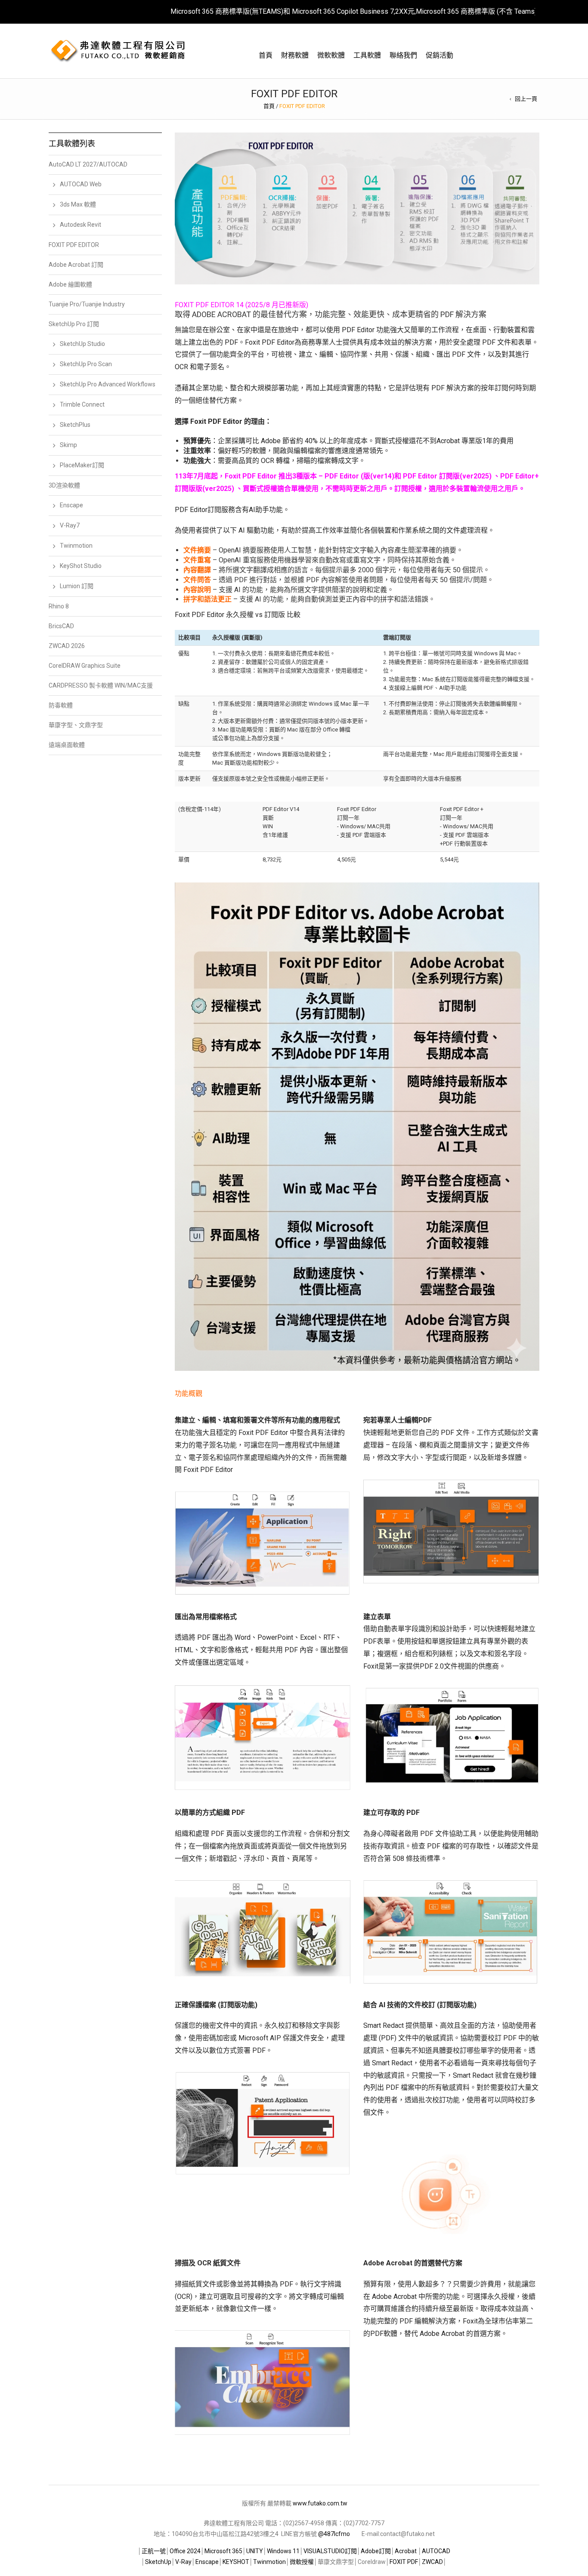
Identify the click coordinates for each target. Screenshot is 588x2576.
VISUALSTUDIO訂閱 (330, 2551)
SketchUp (158, 2562)
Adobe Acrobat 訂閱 (76, 265)
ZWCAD (432, 2562)
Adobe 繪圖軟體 (70, 284)
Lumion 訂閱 (77, 586)
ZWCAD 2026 (67, 646)
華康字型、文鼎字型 (76, 725)
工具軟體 (367, 55)
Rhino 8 (59, 606)
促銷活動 (439, 55)
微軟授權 (302, 2562)
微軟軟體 (331, 55)
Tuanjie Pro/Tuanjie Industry (87, 304)
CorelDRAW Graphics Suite (85, 666)
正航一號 (154, 2551)
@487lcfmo (334, 2534)
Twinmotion (76, 546)
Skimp (68, 445)
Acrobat (406, 2551)
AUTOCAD (436, 2551)
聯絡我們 (403, 55)
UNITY (255, 2551)
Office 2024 (185, 2551)
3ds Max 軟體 (78, 204)
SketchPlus (75, 425)
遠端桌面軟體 (67, 745)
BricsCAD (61, 626)
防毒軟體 (61, 705)
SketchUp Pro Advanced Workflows (108, 384)
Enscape (71, 505)
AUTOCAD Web (81, 184)
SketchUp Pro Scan (86, 364)
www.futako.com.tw (320, 2503)
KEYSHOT (236, 2562)
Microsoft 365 (223, 2551)
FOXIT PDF (404, 2562)
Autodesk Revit (80, 225)
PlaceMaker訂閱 (82, 465)
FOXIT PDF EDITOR (74, 245)
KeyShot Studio (81, 566)
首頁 (266, 55)
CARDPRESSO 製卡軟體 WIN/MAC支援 (101, 685)
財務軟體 (295, 55)
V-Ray (183, 2562)
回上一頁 (526, 99)
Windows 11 (283, 2551)
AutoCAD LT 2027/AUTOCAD (88, 164)
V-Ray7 (70, 525)
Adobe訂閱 (376, 2551)
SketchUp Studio (82, 344)
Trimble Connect (82, 404)
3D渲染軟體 (64, 485)
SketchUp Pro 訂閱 (74, 324)
